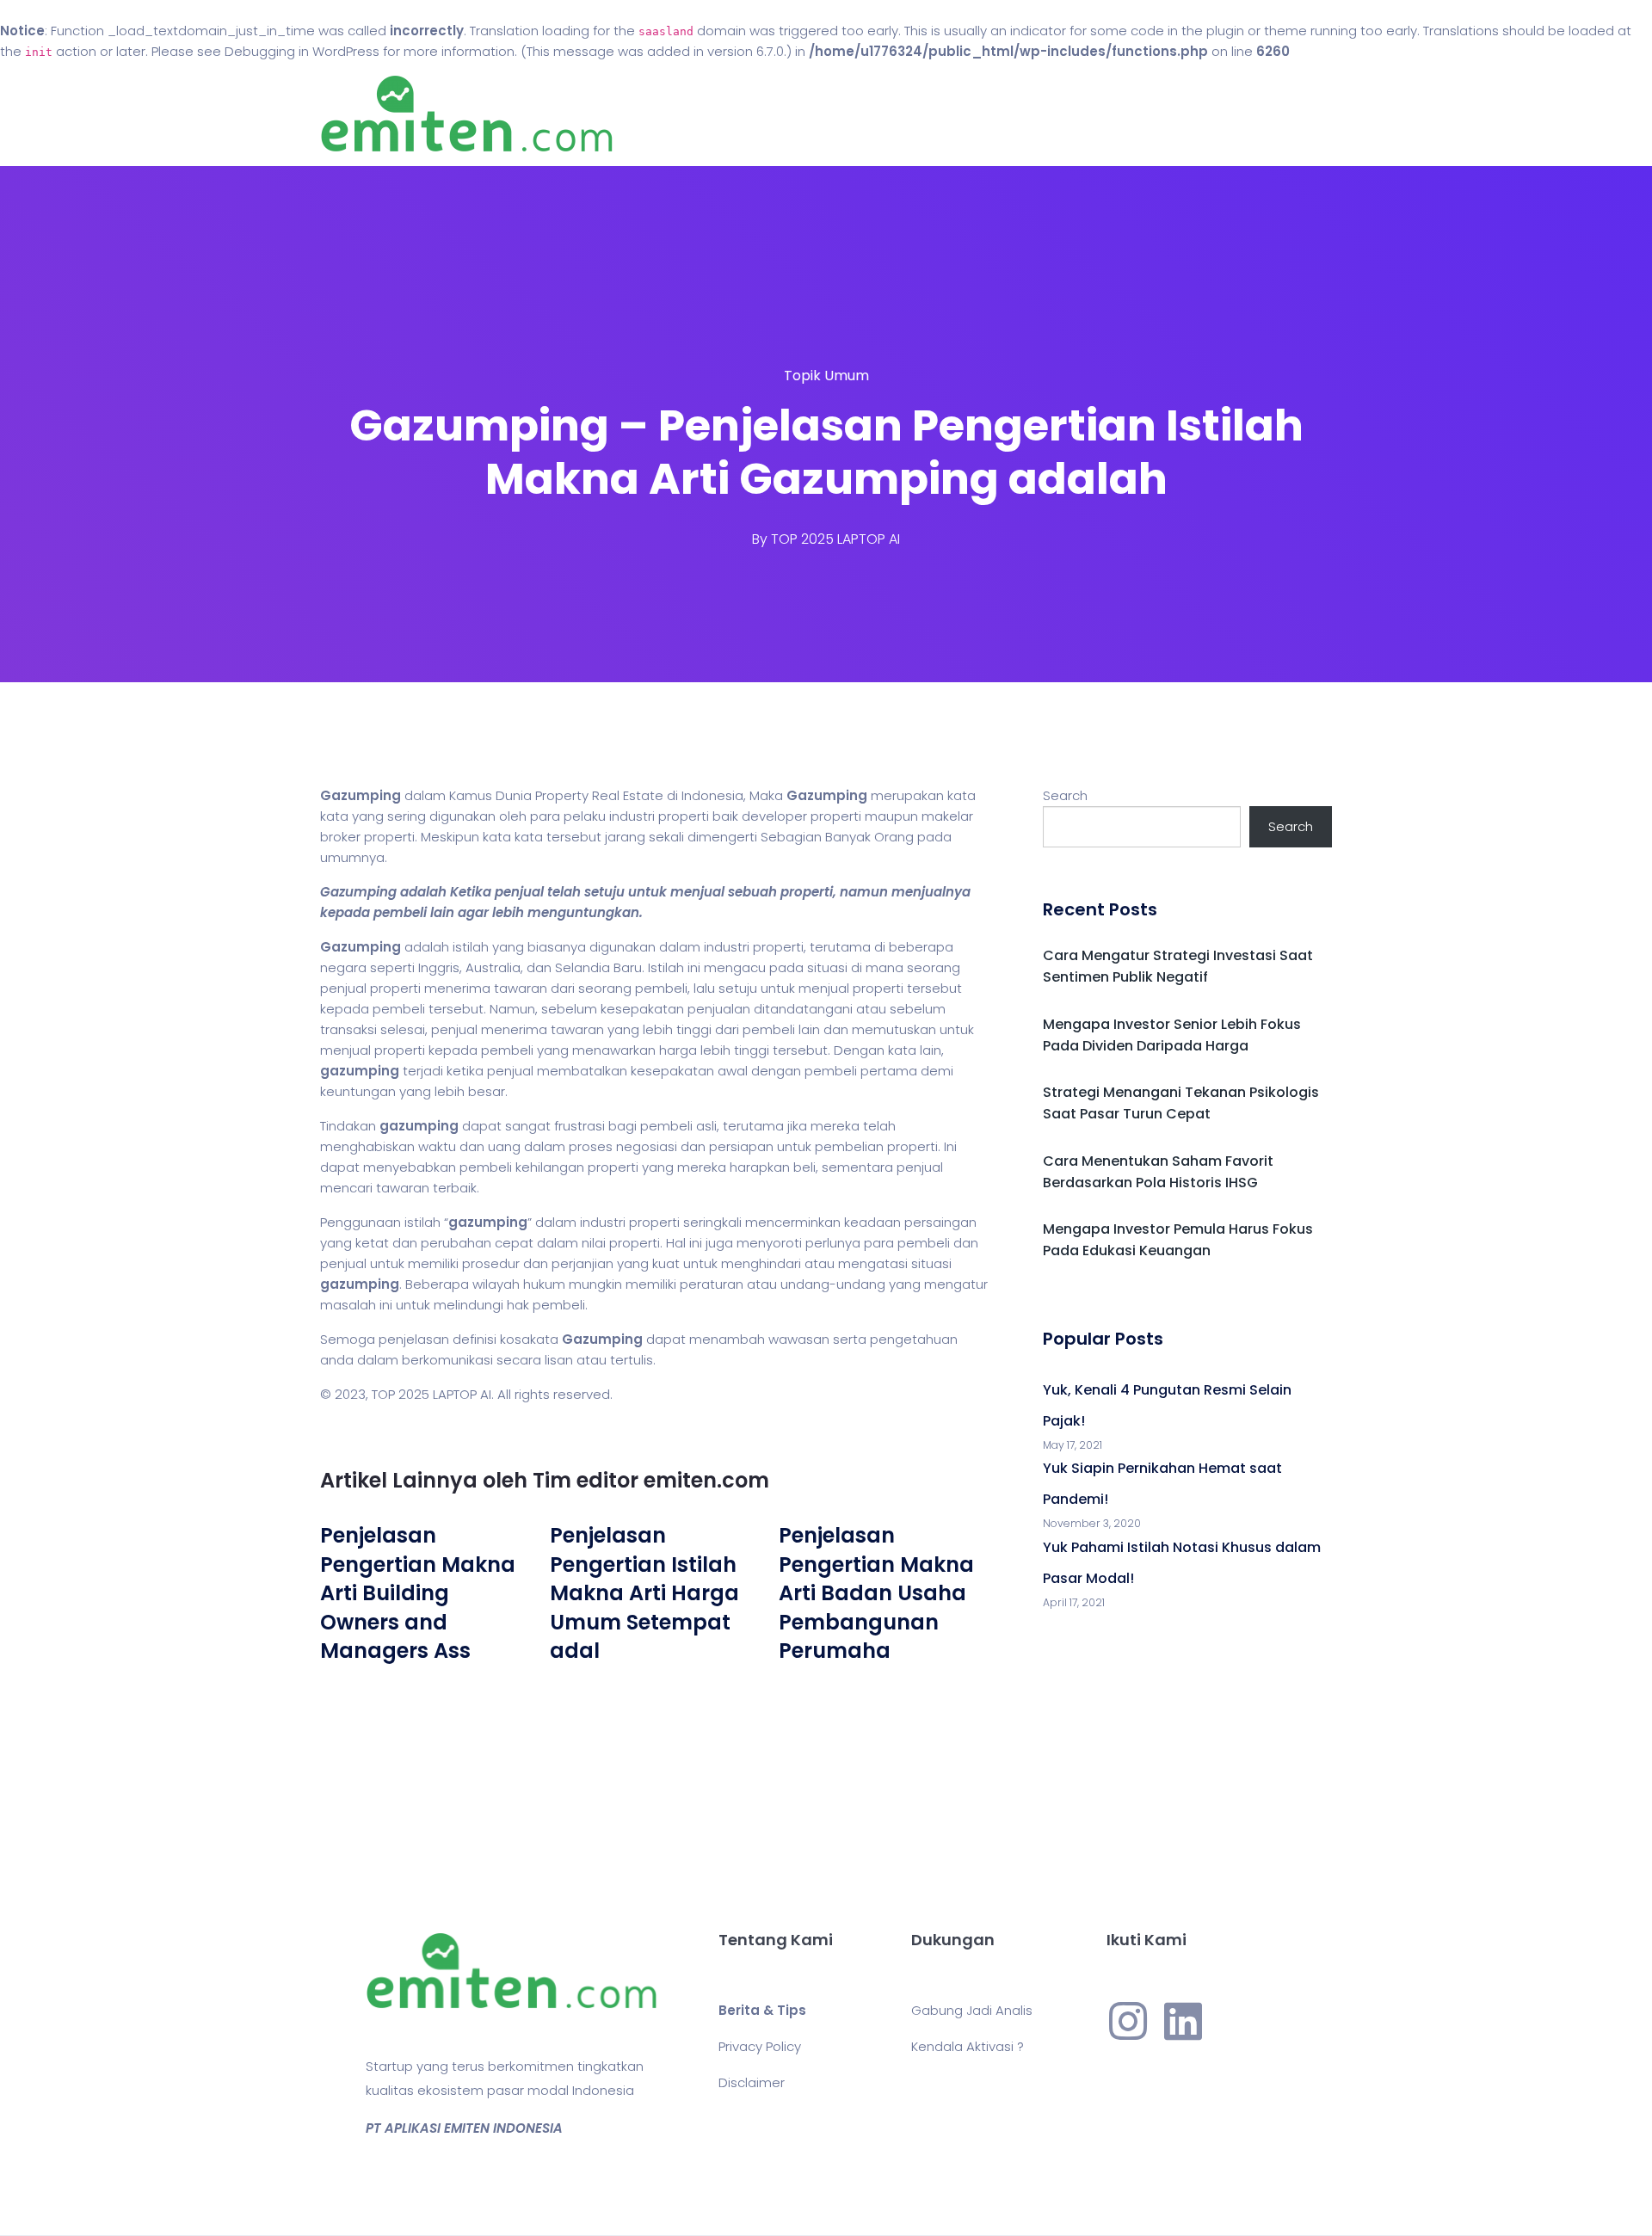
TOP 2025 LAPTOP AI (835, 539)
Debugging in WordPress (302, 51)
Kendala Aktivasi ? (968, 2046)
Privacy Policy (760, 2046)
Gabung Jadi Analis (972, 2010)
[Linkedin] (1183, 2021)
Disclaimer (752, 2082)
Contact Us (945, 114)
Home (774, 114)
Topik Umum (826, 376)
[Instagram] (1128, 2021)
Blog (850, 114)
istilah (471, 947)
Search (1065, 795)
